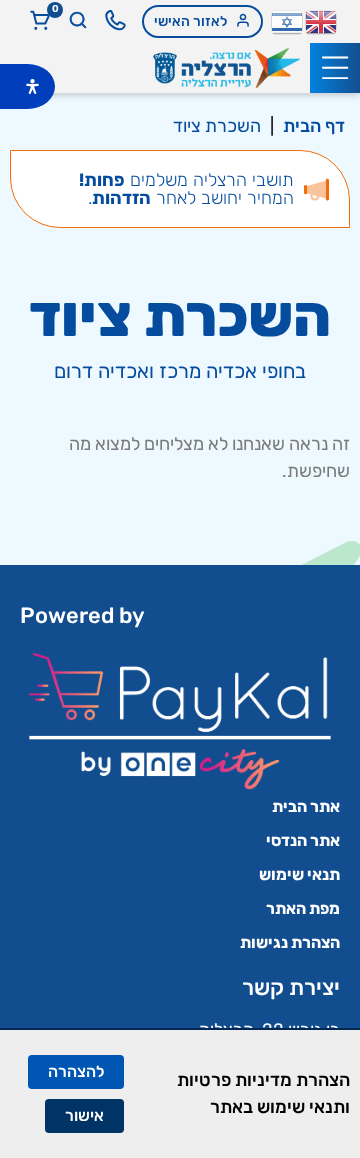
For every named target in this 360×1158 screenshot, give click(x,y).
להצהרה (76, 1071)
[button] (335, 68)
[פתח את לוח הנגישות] (32, 86)
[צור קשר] (115, 20)
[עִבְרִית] (288, 20)
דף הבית (314, 126)
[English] (322, 20)
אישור (84, 1115)
